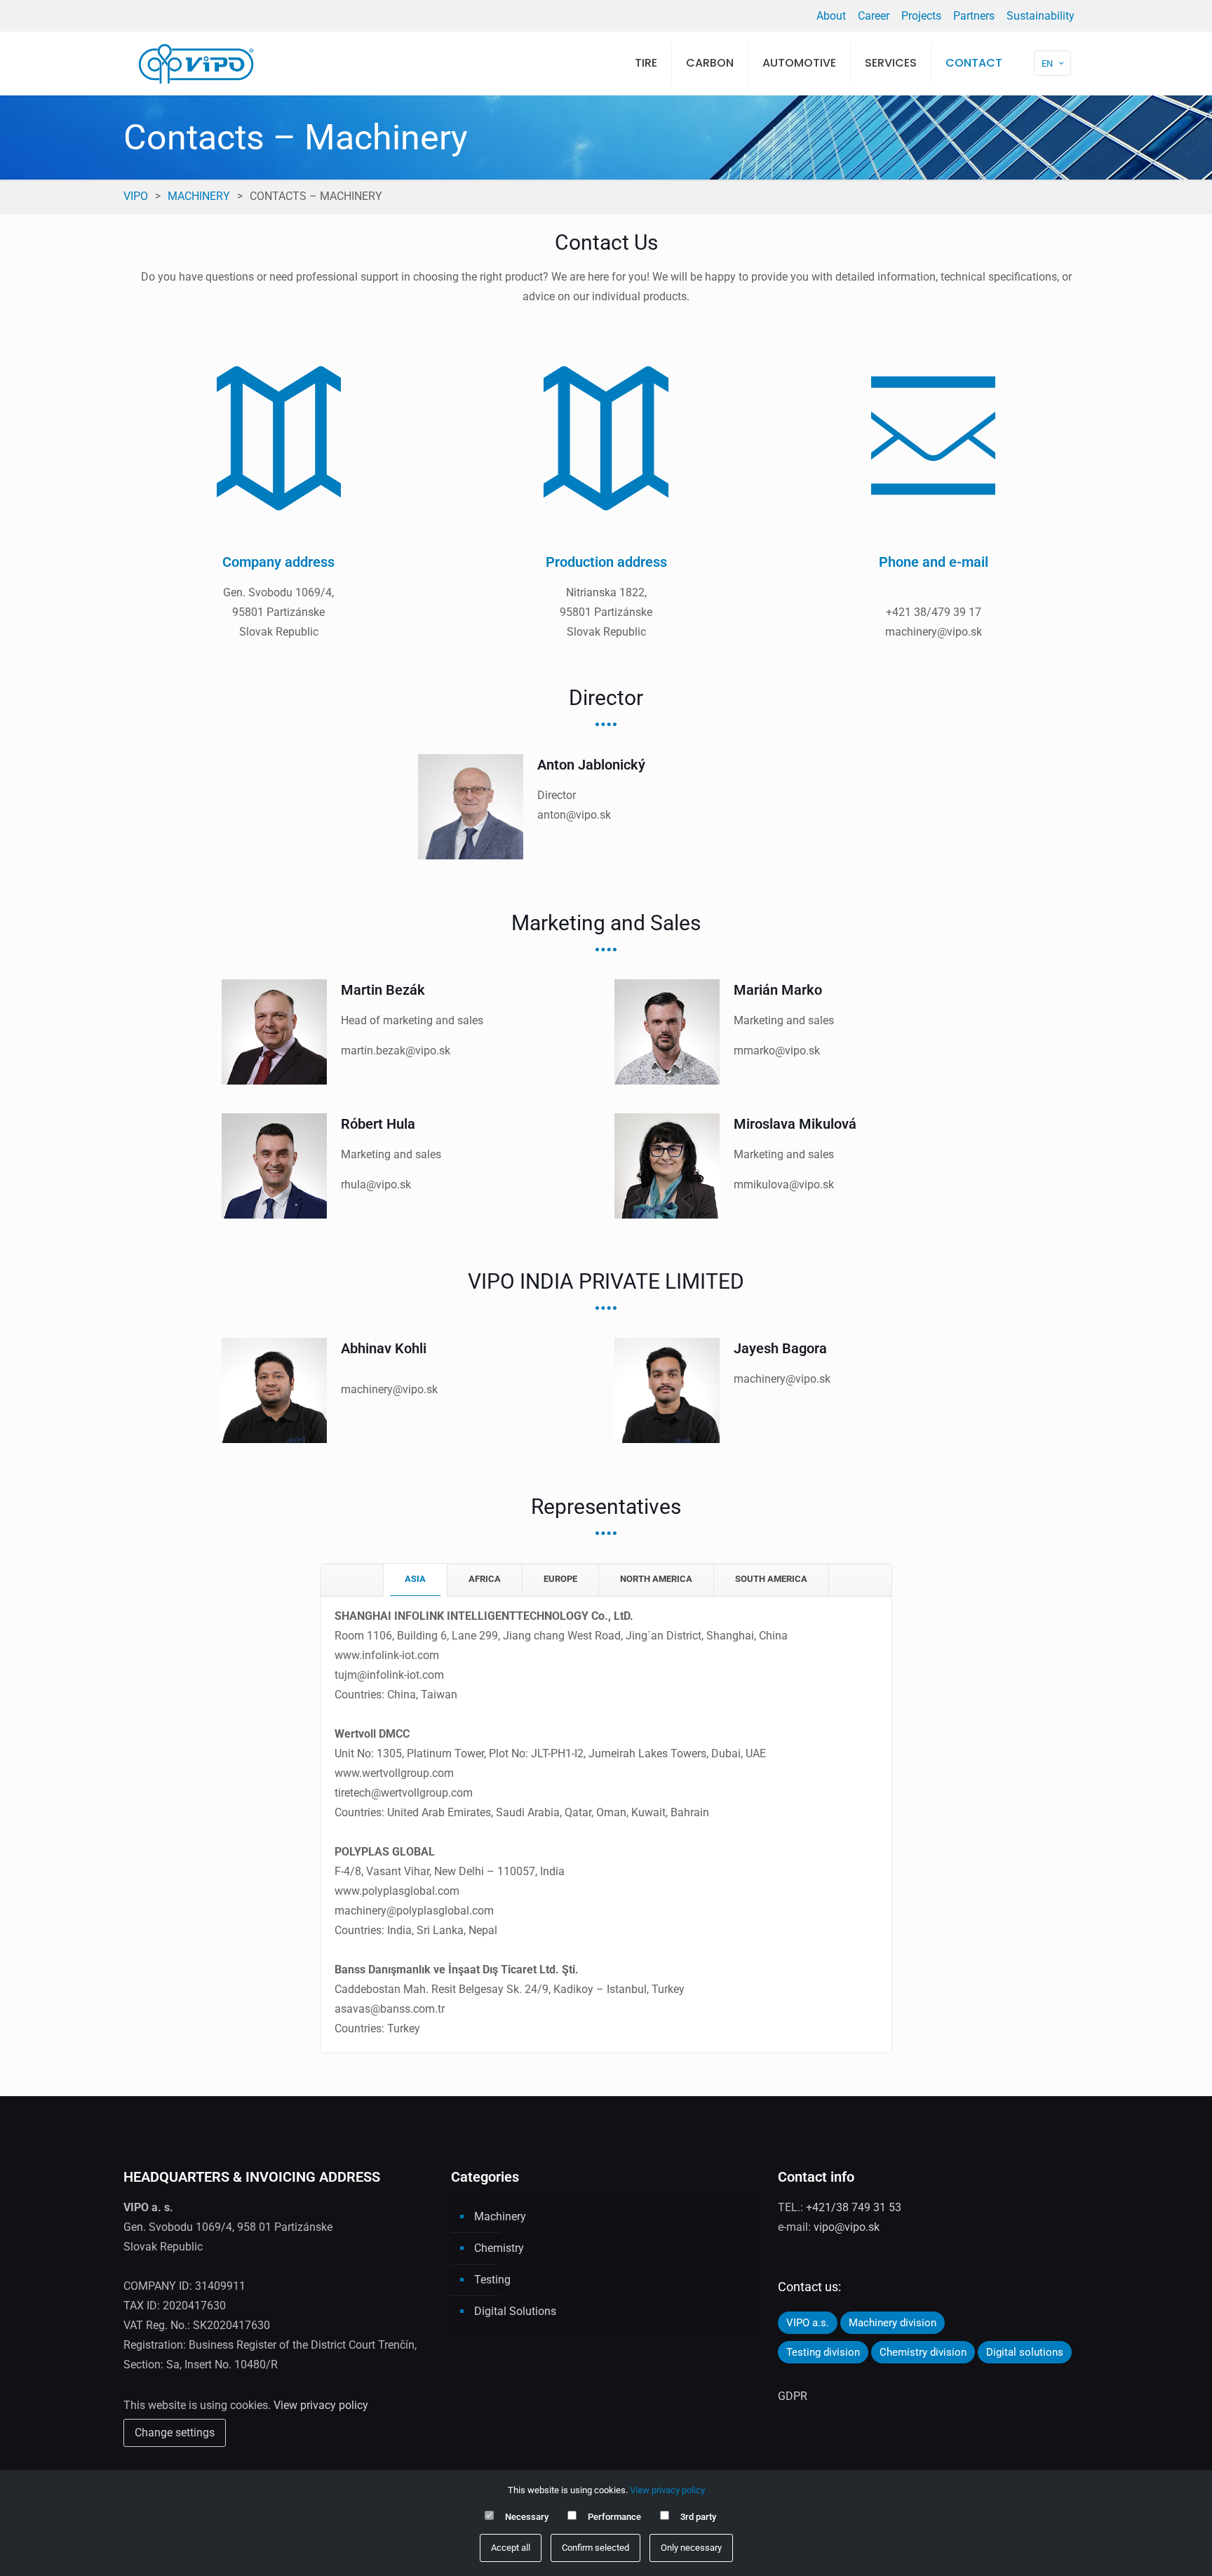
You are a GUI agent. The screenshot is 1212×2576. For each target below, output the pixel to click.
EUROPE (560, 1579)
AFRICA (485, 1579)
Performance (614, 2517)
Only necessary (691, 2548)
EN (1047, 63)
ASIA (415, 1579)
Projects (921, 16)
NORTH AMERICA (656, 1579)
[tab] (415, 1579)
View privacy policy (321, 2405)
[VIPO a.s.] (196, 63)
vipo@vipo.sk (847, 2227)
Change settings (175, 2433)
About (831, 16)
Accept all (511, 2548)
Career (874, 16)
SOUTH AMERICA (771, 1579)
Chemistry (499, 2248)
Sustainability (1041, 16)
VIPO (136, 196)
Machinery (199, 196)
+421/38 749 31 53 (854, 2207)
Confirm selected (595, 2548)
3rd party (698, 2517)
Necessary (527, 2517)
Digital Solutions (515, 2311)
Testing (492, 2280)
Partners (974, 16)
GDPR (793, 2396)
